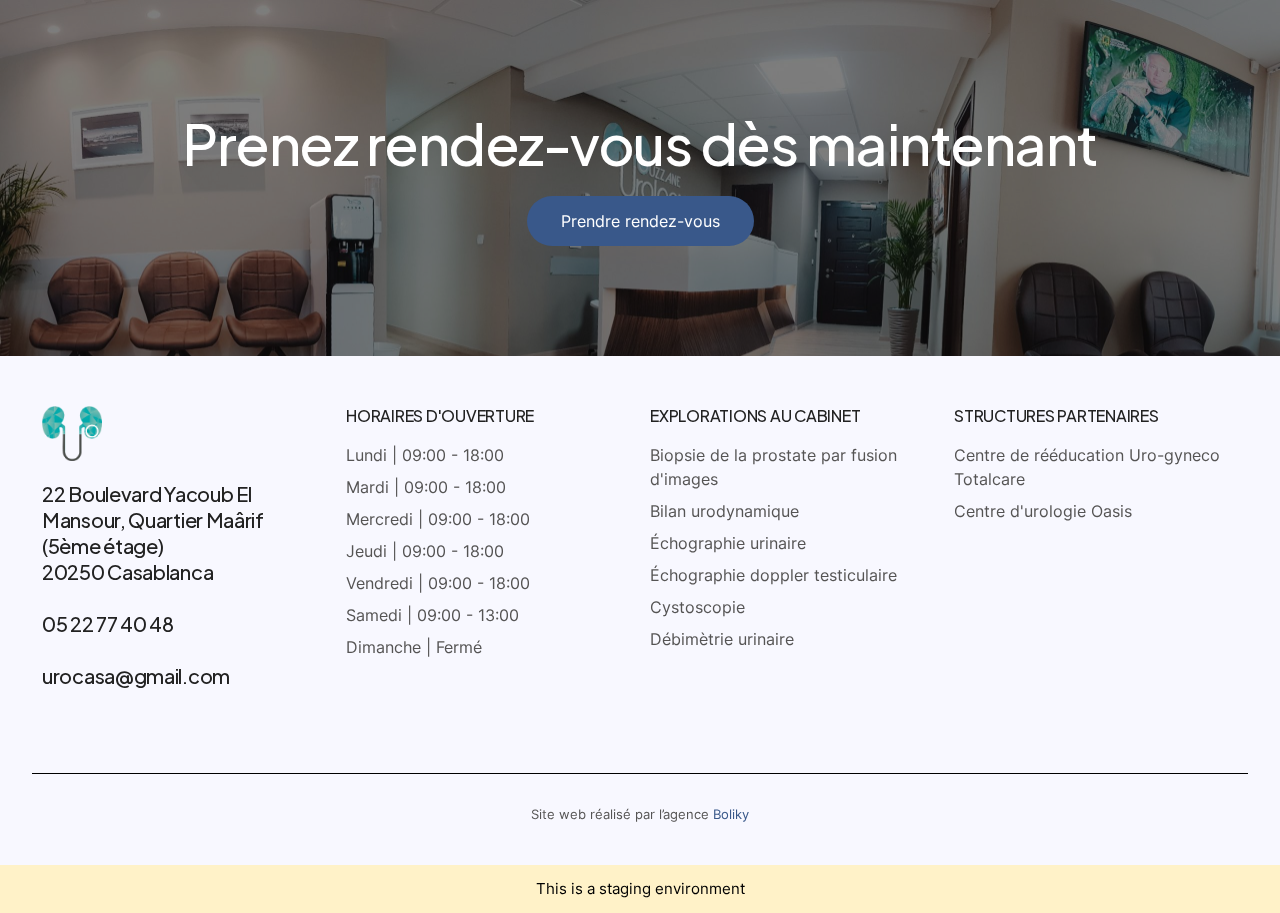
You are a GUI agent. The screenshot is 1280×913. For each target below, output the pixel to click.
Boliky (731, 814)
